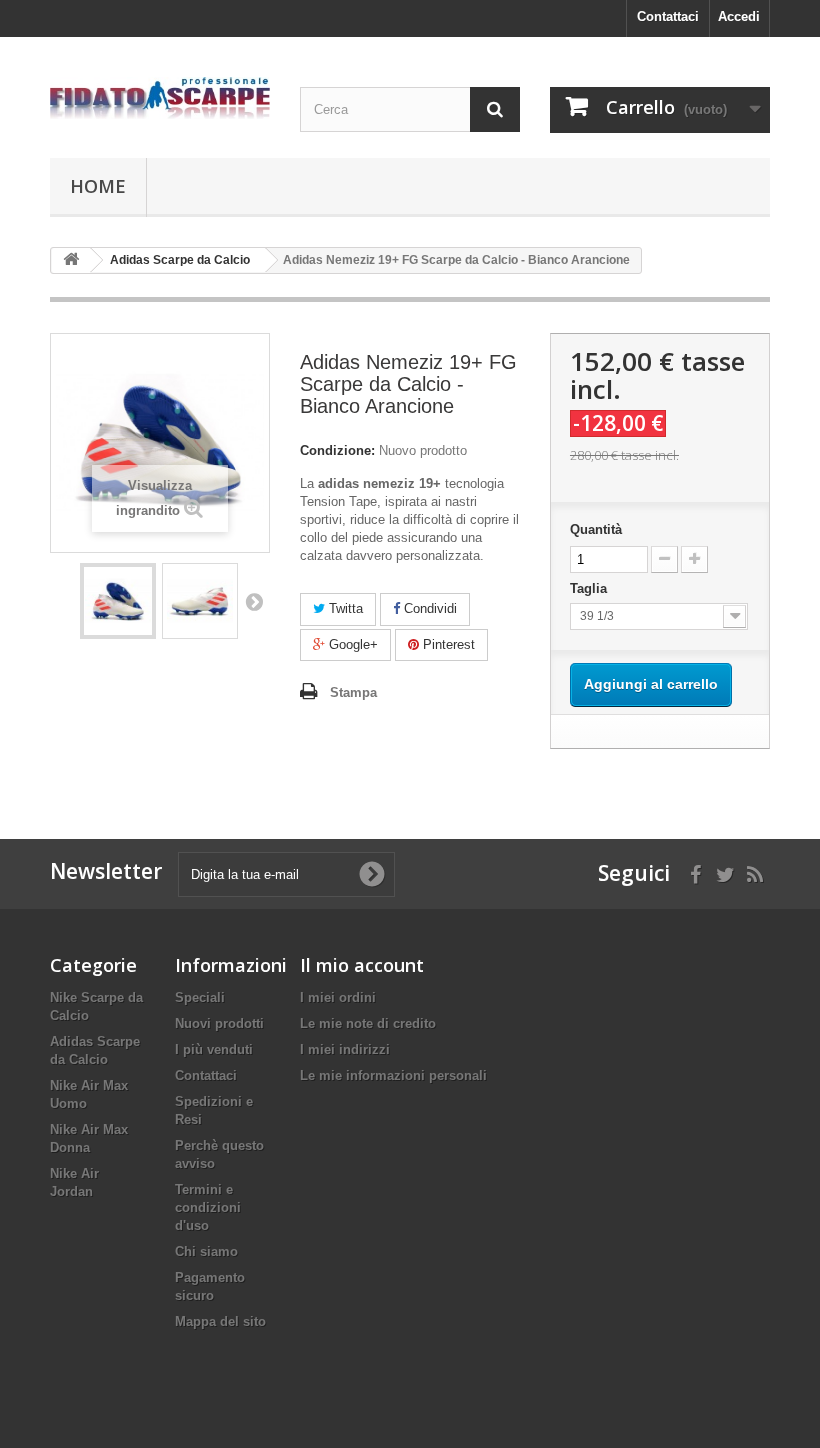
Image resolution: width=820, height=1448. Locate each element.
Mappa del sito (220, 1321)
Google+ (351, 644)
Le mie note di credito (368, 1023)
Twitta (344, 608)
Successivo (254, 601)
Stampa (353, 692)
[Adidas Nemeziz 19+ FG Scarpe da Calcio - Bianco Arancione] (118, 601)
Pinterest (447, 644)
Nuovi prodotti (219, 1023)
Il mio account (362, 965)
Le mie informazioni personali (393, 1075)
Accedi (739, 16)
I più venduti (214, 1049)
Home (98, 186)
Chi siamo (206, 1251)
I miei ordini (338, 997)
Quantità (596, 529)
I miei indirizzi (345, 1049)
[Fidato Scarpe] (160, 98)
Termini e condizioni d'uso (208, 1207)
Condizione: (337, 450)
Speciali (200, 997)
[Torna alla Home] (71, 260)
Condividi (428, 608)
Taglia (592, 588)
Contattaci (668, 16)
